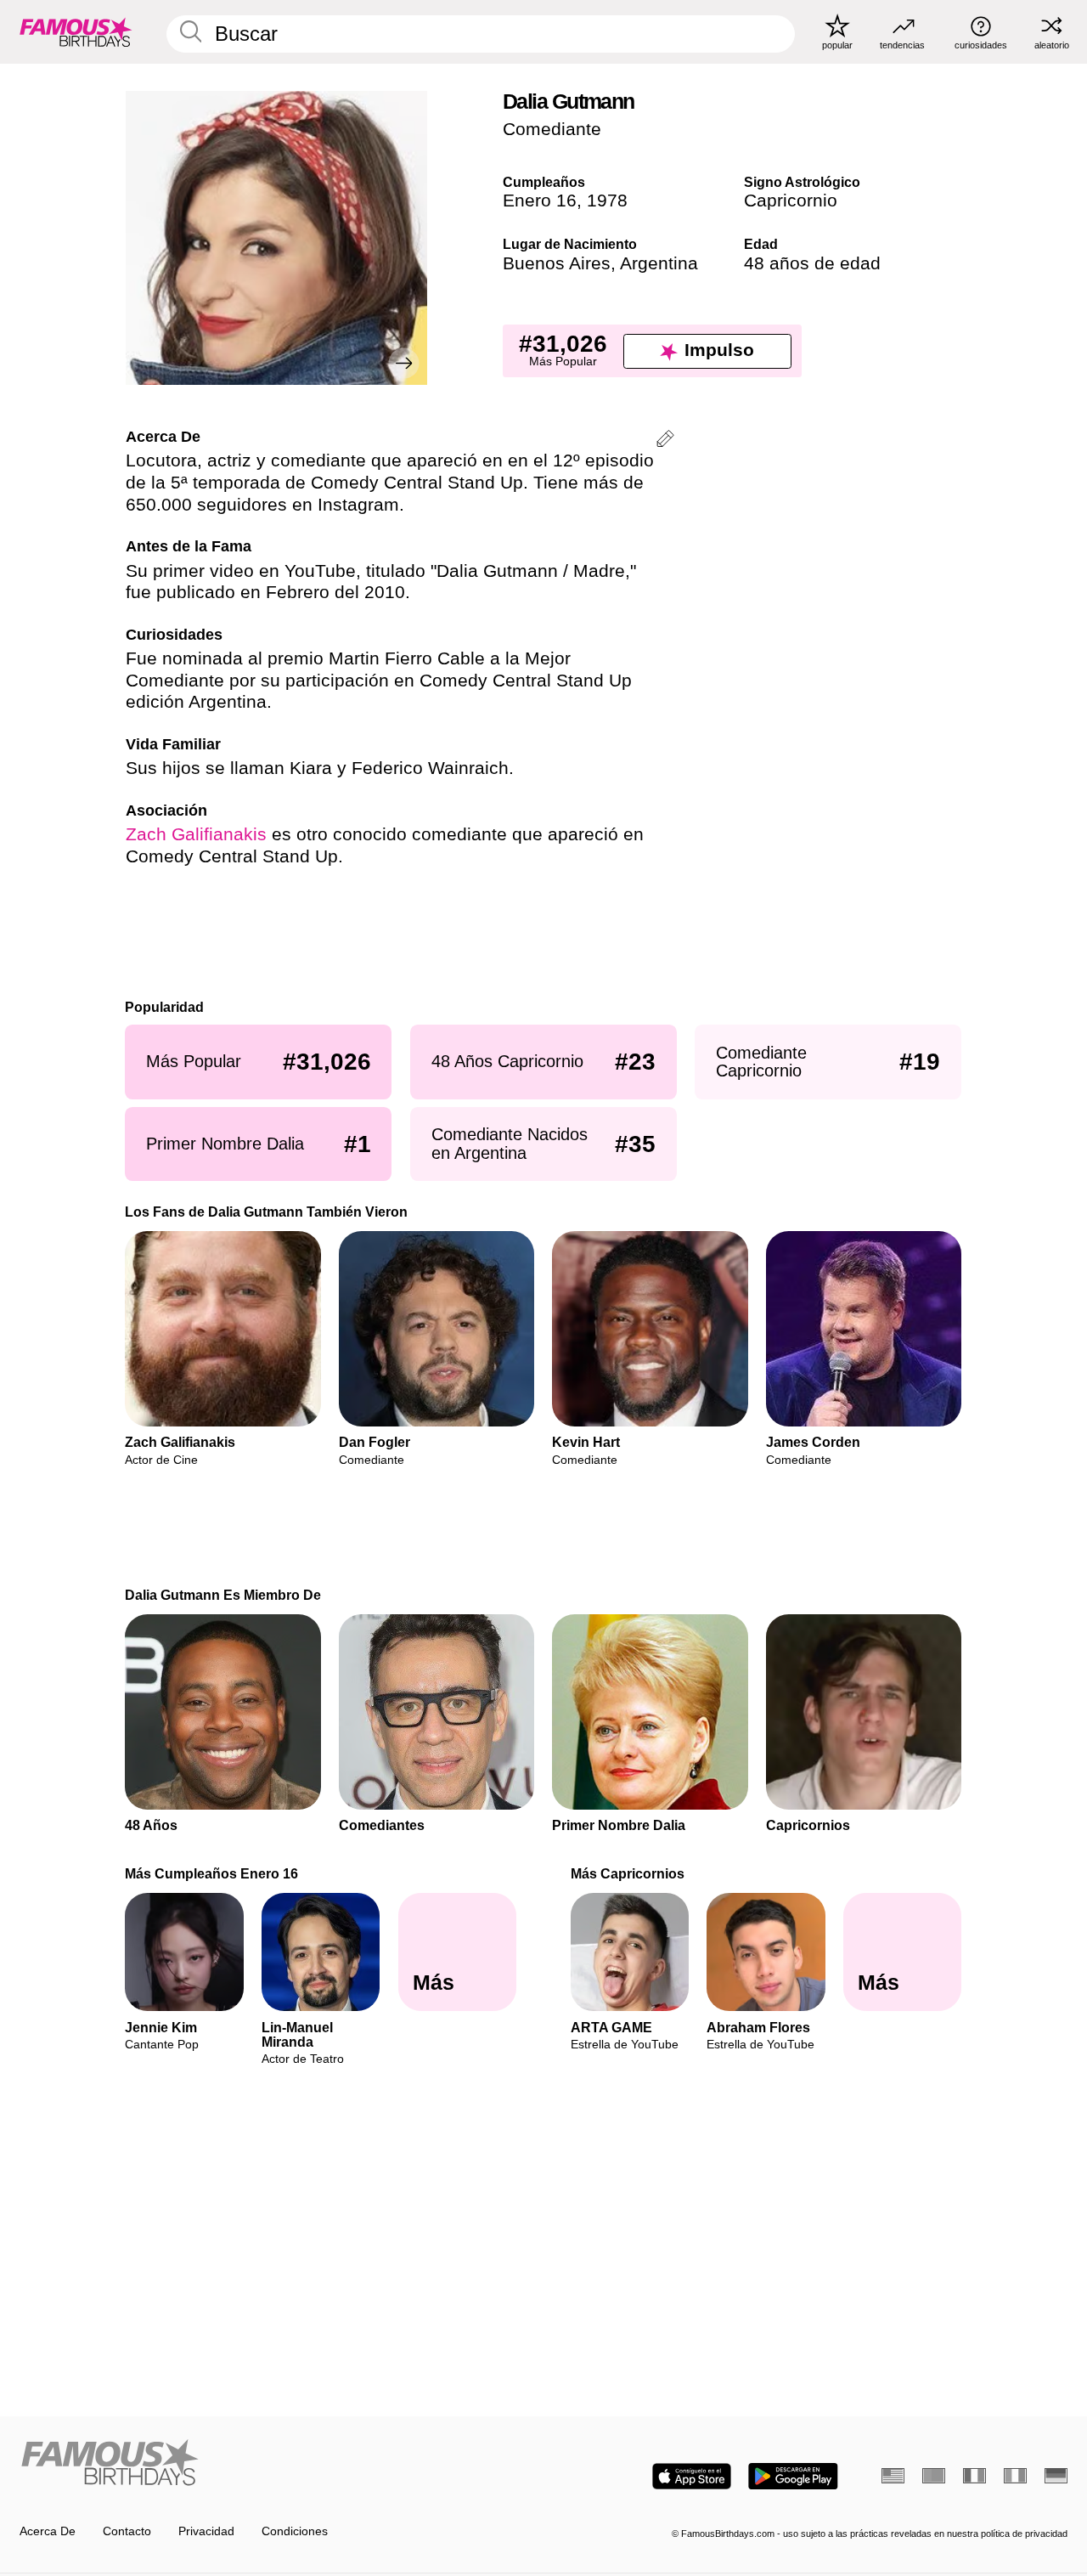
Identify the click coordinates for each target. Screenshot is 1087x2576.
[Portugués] (934, 2476)
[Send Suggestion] (665, 441)
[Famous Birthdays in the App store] (692, 2476)
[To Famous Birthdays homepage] (76, 31)
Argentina (659, 263)
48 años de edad (812, 263)
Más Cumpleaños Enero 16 (212, 1873)
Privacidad (206, 2531)
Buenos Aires (557, 263)
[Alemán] (1056, 2476)
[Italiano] (1015, 2476)
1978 (607, 201)
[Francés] (974, 2476)
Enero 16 (540, 201)
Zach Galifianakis (196, 834)
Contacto (127, 2531)
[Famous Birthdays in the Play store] (793, 2476)
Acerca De (48, 2531)
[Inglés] (893, 2476)
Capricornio (791, 201)
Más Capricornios (628, 1873)
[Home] (277, 2464)
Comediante (552, 129)
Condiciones (295, 2531)
